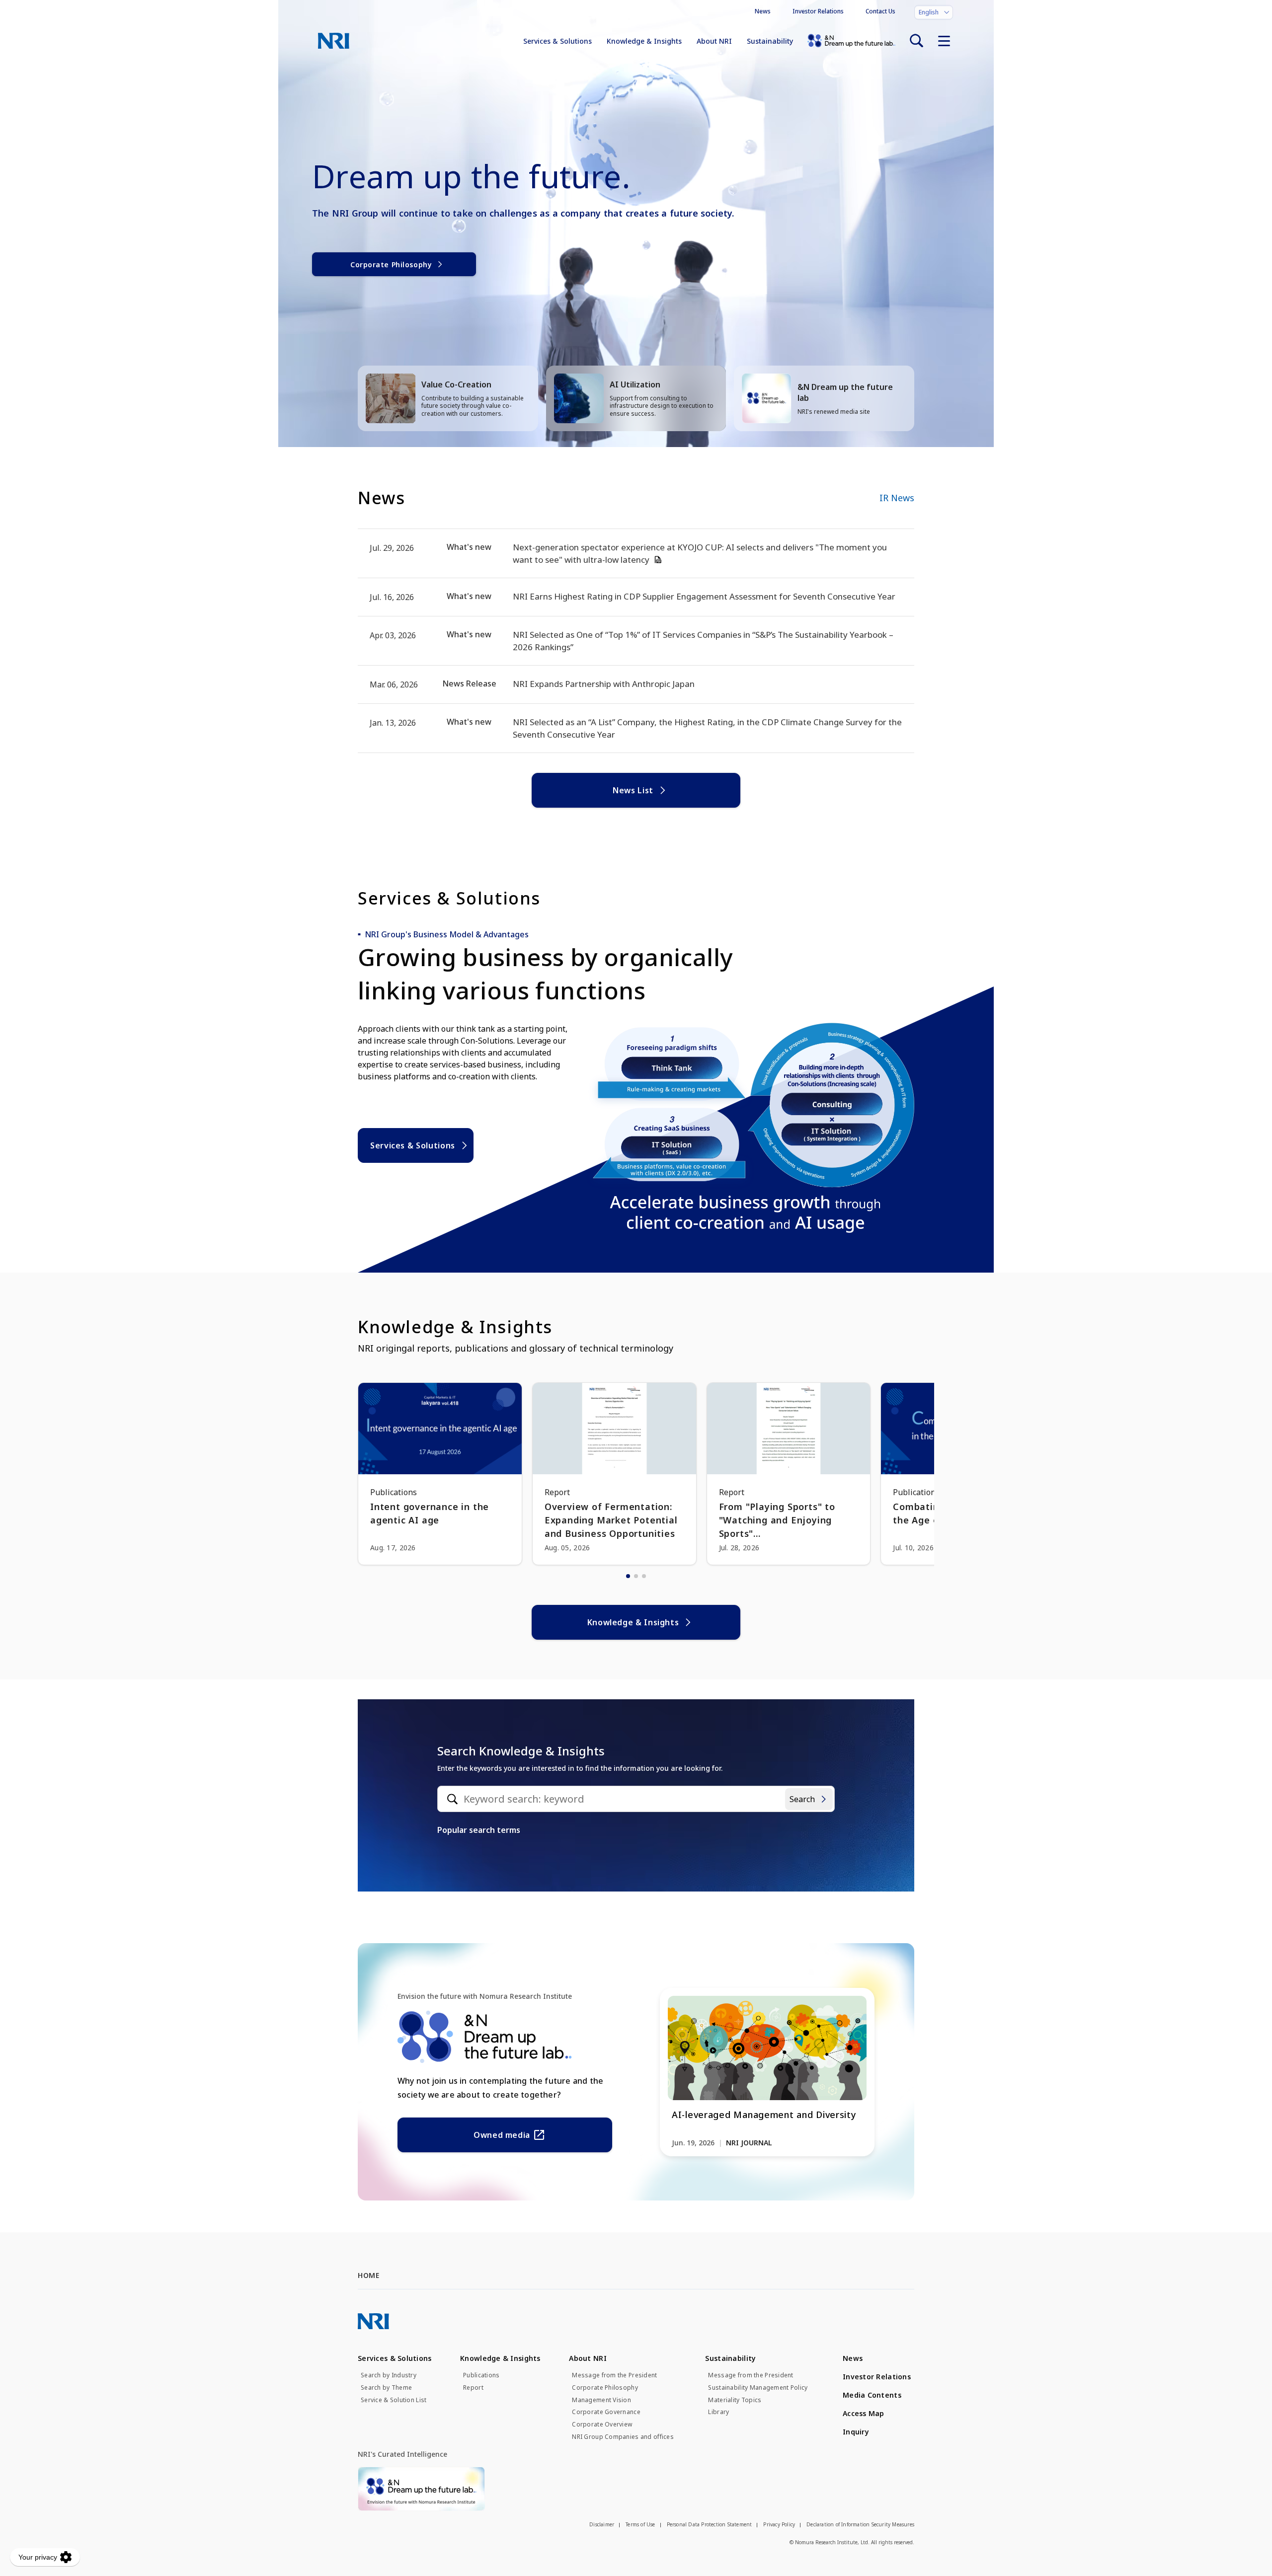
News (763, 11)
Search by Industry (389, 2375)
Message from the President (614, 2375)
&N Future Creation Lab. (851, 41)
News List (633, 790)
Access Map (864, 2413)
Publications (481, 2375)
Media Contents (872, 2395)
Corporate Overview (602, 2424)
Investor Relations (818, 11)
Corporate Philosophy (391, 265)
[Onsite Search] (916, 41)
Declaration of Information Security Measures (860, 2524)
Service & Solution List (394, 2400)
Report (473, 2388)
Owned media (502, 2135)
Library (718, 2412)
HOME (368, 2275)
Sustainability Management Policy (758, 2388)
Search (802, 1799)
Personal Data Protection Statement (710, 2524)
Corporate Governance (606, 2412)
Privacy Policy (779, 2524)
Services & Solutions (557, 41)
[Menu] (944, 41)
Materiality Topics (735, 2400)
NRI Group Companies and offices (623, 2437)
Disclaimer (602, 2524)
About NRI (714, 41)
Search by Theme (386, 2388)
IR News (897, 498)
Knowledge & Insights (644, 41)
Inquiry (856, 2432)
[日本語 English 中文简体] (934, 12)
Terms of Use (640, 2524)
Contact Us (880, 11)
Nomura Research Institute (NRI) (334, 41)
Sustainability (770, 41)
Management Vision (601, 2400)
